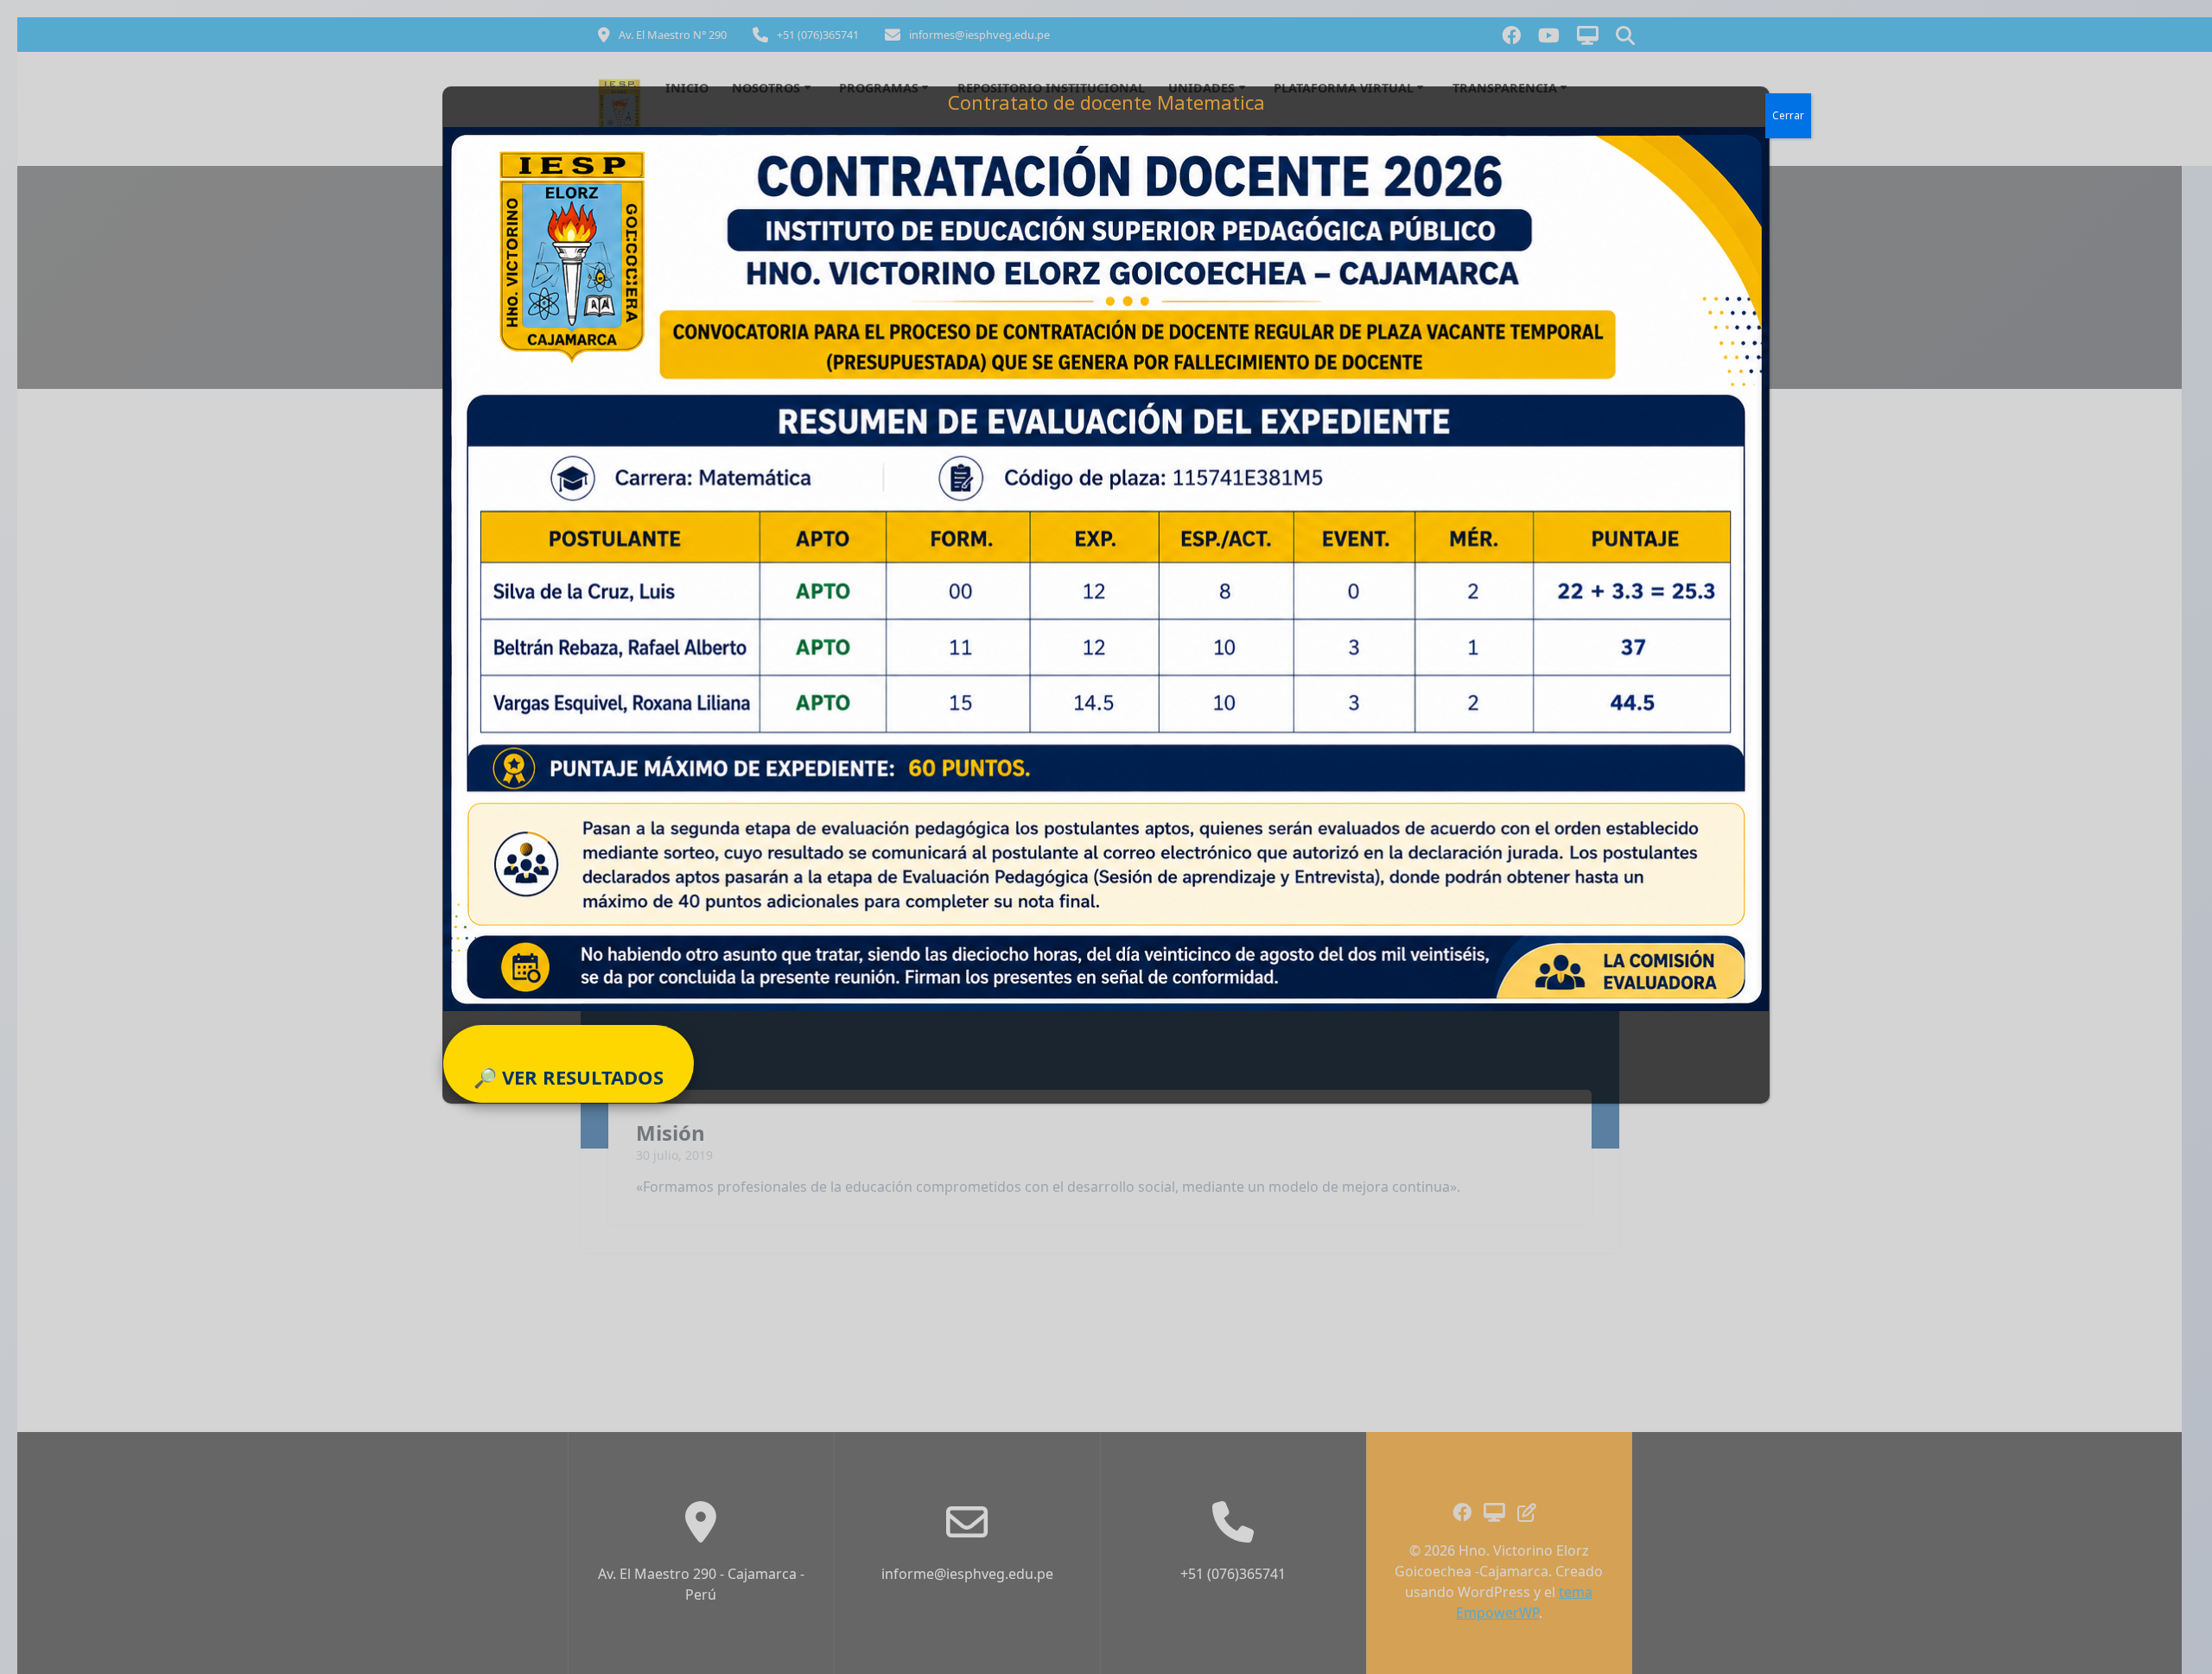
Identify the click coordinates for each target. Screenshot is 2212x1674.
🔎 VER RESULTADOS (569, 1077)
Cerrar (1788, 115)
